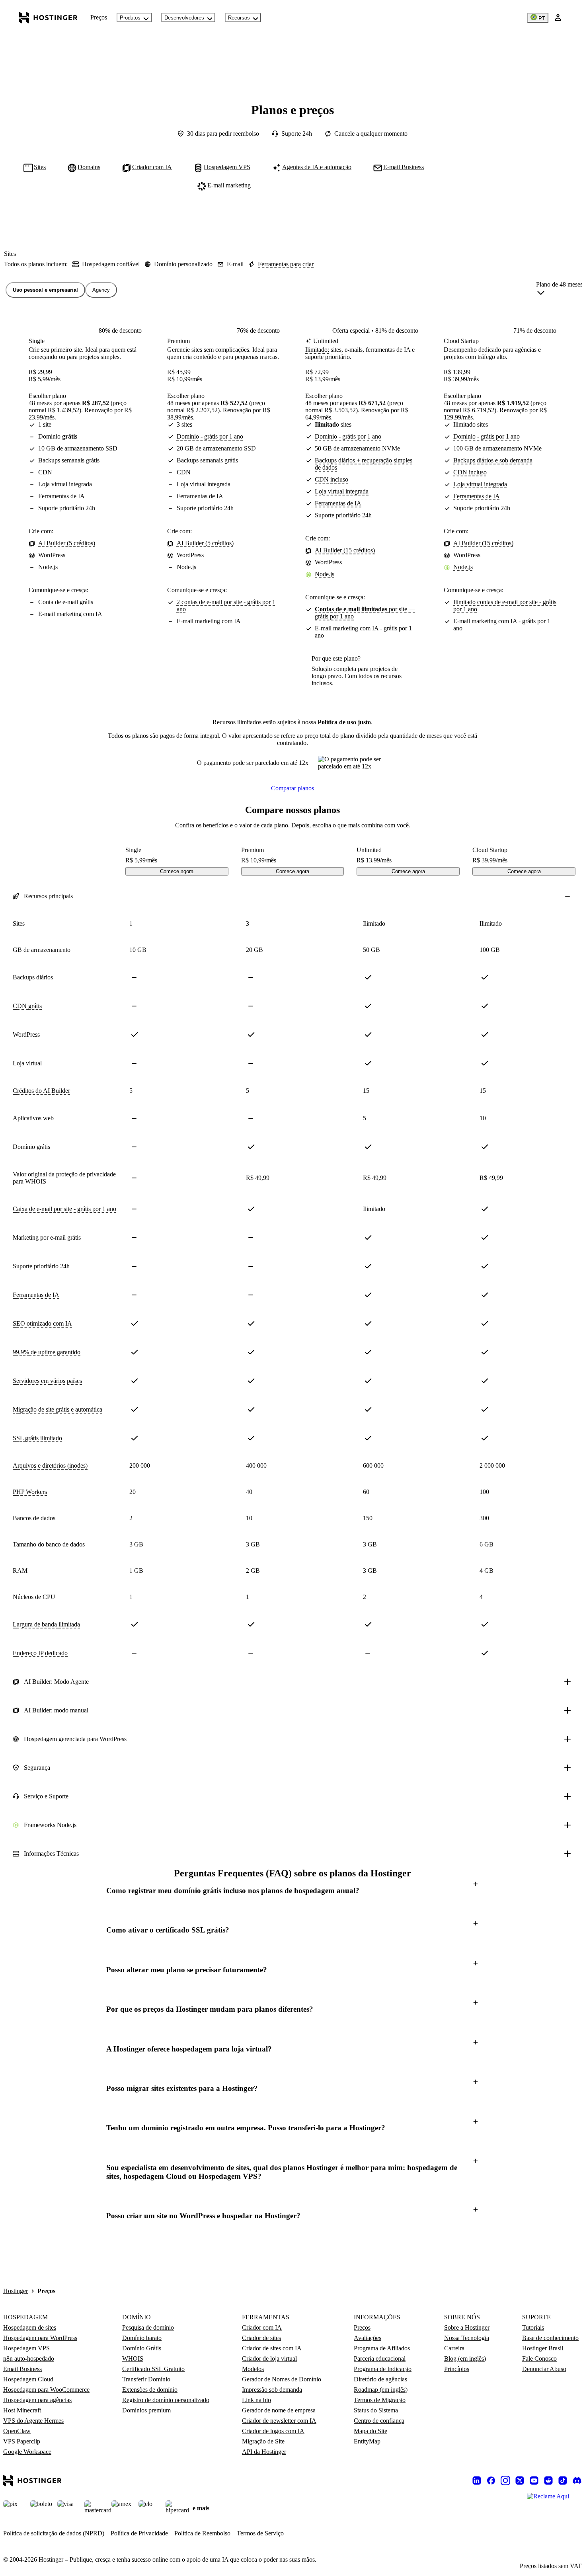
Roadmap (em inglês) (381, 2390)
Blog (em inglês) (465, 2359)
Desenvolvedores (184, 18)
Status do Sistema (376, 2410)
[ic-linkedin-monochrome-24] (477, 2480)
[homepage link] (48, 18)
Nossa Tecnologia (467, 2338)
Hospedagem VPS (26, 2348)
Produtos (130, 18)
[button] (292, 1891)
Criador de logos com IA (273, 2431)
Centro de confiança (379, 2421)
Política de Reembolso (202, 2533)
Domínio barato (142, 2338)
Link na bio (256, 2400)
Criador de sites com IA (272, 2348)
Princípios (457, 2369)
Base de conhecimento (550, 2338)
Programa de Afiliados (382, 2348)
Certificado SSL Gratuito (153, 2369)
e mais (201, 2508)
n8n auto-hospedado (29, 2359)
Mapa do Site (370, 2431)
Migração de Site (263, 2441)
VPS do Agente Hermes (33, 2421)
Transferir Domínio (146, 2379)
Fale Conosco (539, 2359)
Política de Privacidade (139, 2533)
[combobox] (559, 290)
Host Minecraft (22, 2410)
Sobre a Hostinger (467, 2327)
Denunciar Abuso (544, 2369)
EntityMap (367, 2441)
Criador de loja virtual (269, 2359)
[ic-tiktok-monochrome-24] (563, 2480)
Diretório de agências (380, 2379)
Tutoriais (533, 2327)
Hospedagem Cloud (28, 2379)
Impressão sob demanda (272, 2390)
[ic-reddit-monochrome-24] (548, 2480)
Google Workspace (27, 2452)
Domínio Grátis (142, 2348)
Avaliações (368, 2338)
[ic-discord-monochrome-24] (577, 2480)
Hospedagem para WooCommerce (46, 2390)
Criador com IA (262, 2327)
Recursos (239, 18)
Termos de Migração (380, 2400)
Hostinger (16, 2291)
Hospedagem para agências (37, 2400)
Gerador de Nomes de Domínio (282, 2379)
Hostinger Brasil (543, 2348)
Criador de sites (261, 2338)
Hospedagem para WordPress (40, 2338)
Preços (99, 17)
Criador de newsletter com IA (279, 2421)
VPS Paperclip (22, 2441)
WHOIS (133, 2359)
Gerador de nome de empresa (279, 2410)
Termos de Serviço (260, 2533)
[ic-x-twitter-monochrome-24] (520, 2480)
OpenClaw (17, 2431)
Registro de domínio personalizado (166, 2400)
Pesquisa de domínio (148, 2327)
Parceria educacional (380, 2359)
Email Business (22, 2369)
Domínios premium (146, 2410)
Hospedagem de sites (30, 2327)
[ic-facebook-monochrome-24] (491, 2480)
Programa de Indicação (383, 2369)
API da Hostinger (264, 2452)
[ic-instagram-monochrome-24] (505, 2480)
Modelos (253, 2369)
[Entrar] (558, 18)
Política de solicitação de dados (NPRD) (54, 2533)
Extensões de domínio (150, 2390)
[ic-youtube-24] (534, 2480)
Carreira (454, 2348)
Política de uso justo (344, 722)
